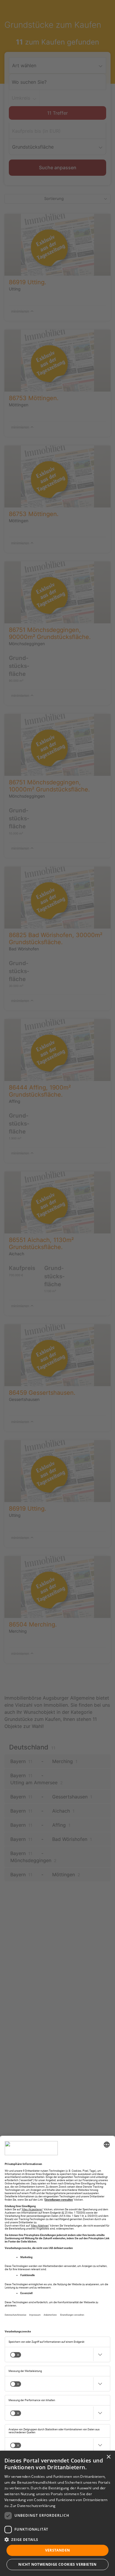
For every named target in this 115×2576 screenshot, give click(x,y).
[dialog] (57, 2513)
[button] (57, 2539)
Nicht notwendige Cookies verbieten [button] (57, 2564)
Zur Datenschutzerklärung (33, 2506)
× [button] (108, 2457)
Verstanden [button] (58, 2550)
